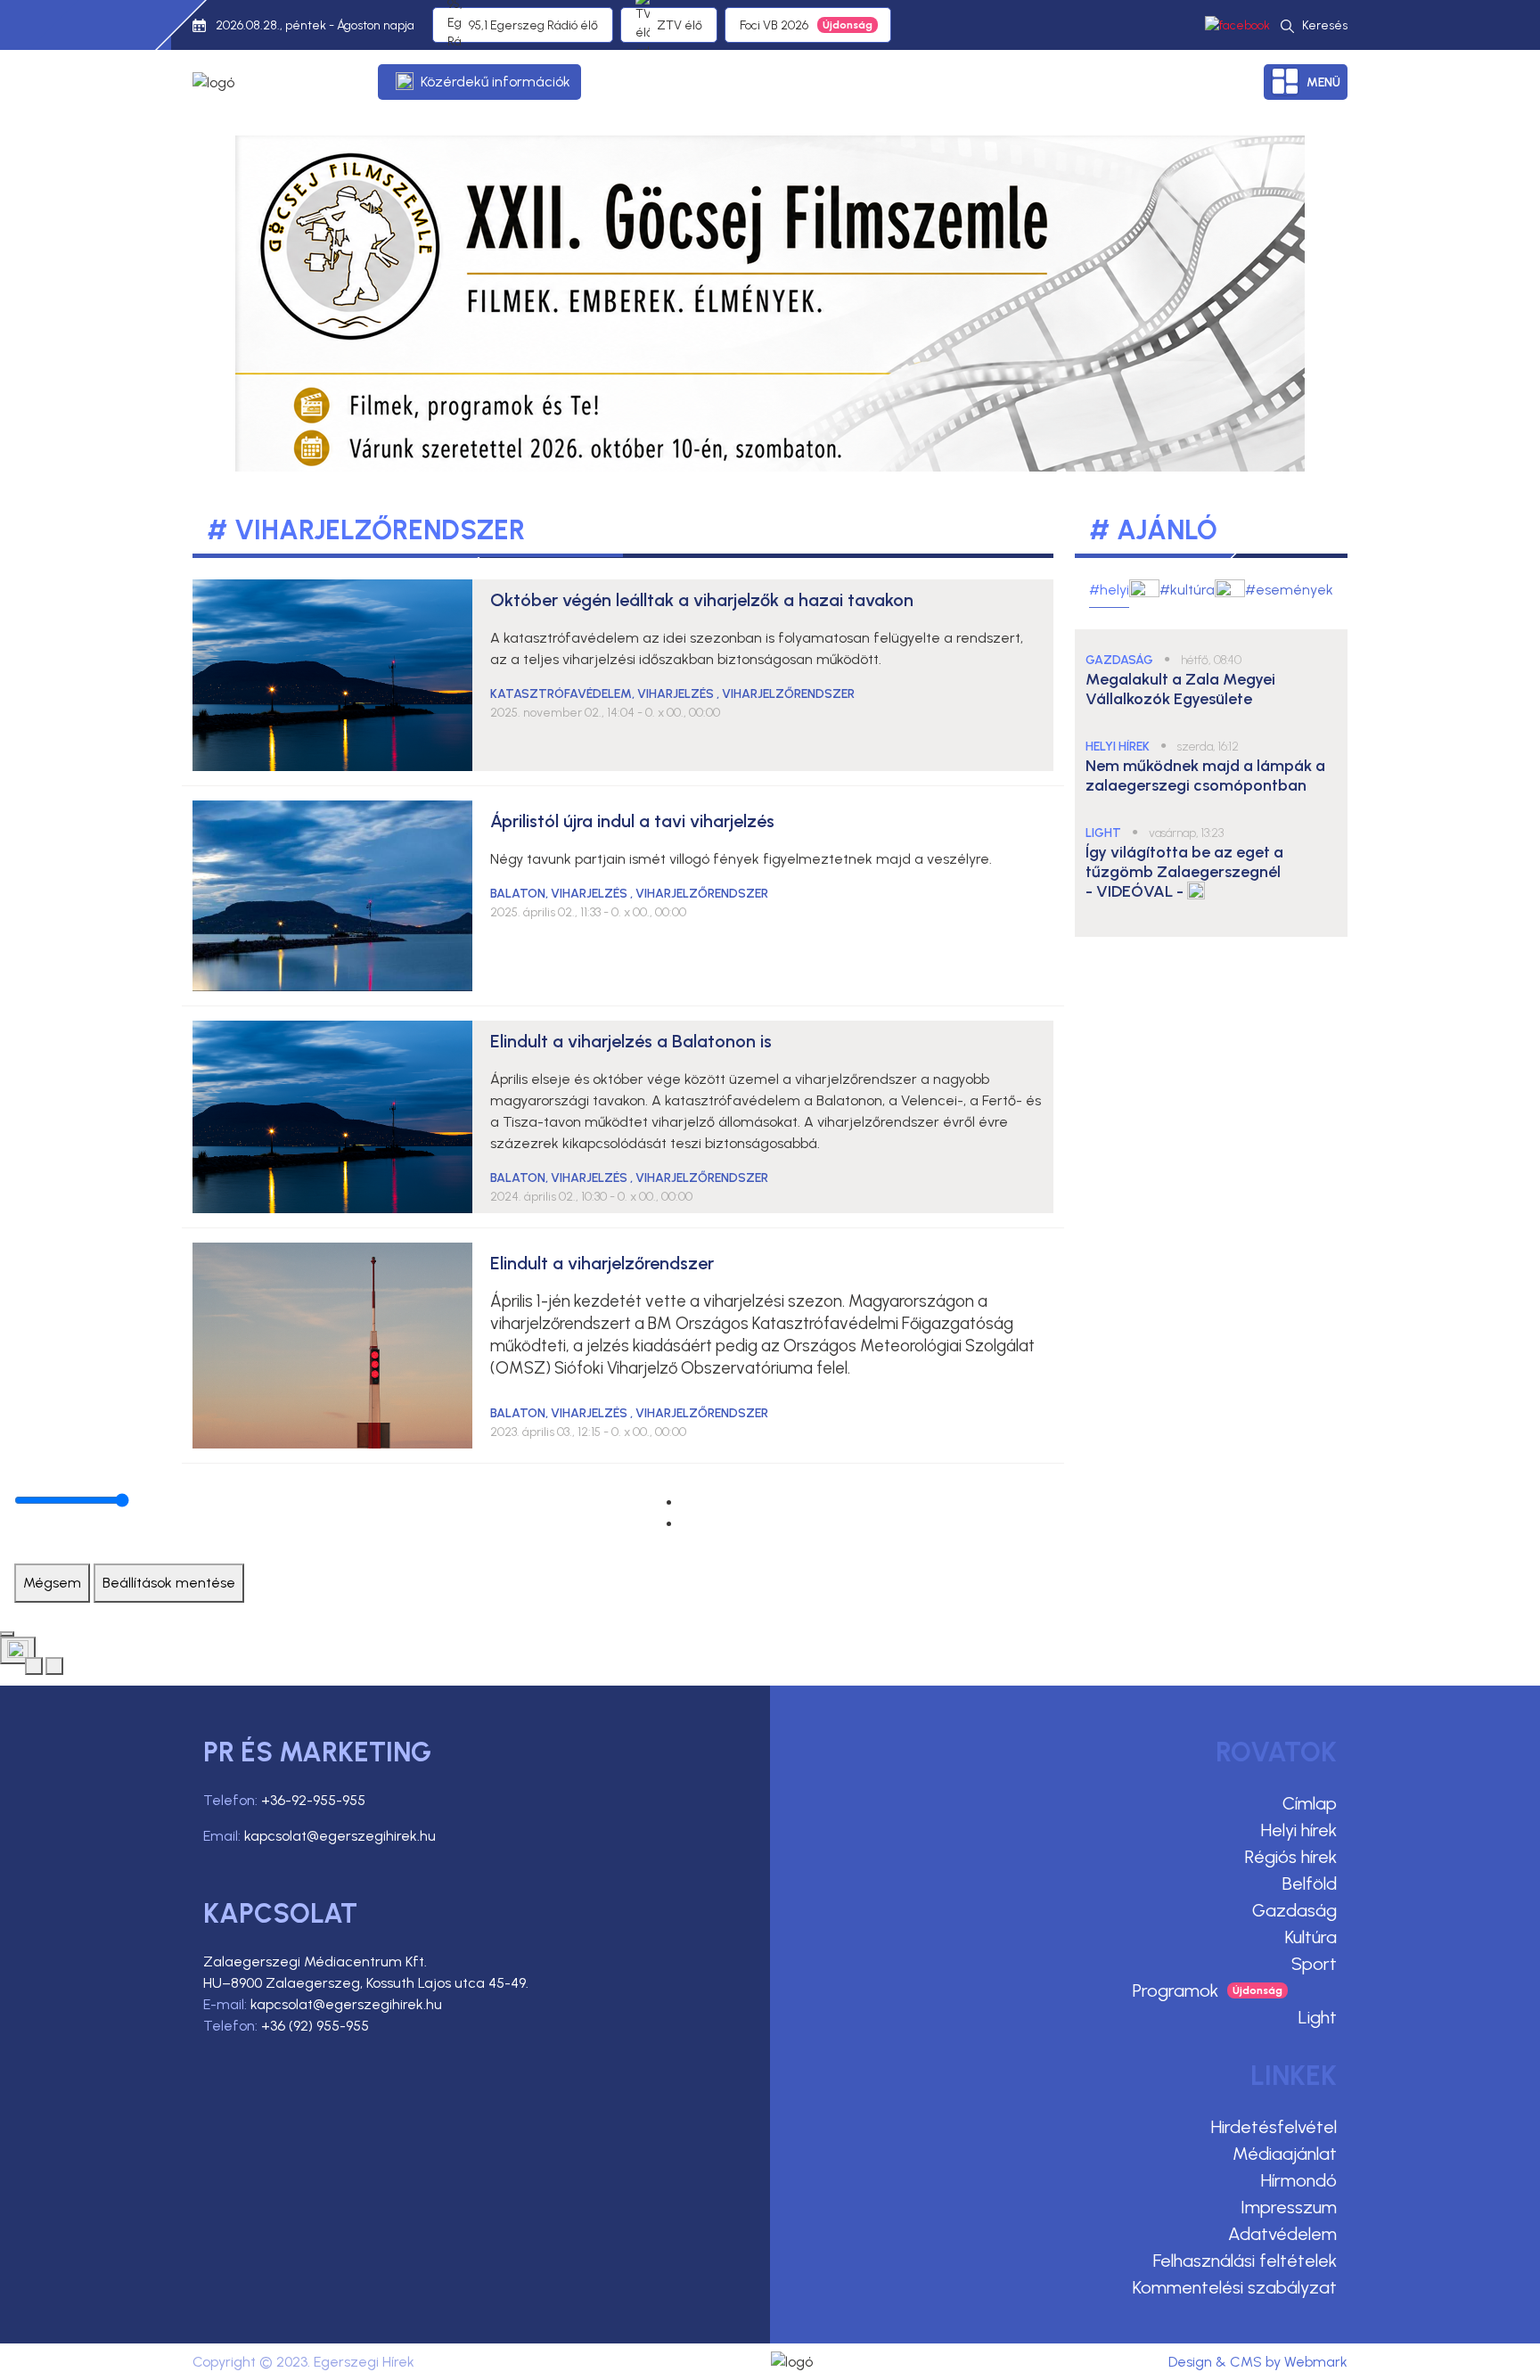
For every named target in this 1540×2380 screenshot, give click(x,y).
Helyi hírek (1299, 1830)
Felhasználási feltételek (1245, 2261)
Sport (1314, 1964)
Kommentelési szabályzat (1235, 2287)
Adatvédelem (1282, 2234)
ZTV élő (680, 25)
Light (1318, 2017)
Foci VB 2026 (774, 25)
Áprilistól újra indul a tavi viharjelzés (632, 821)
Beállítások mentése (169, 1583)
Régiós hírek (1291, 1857)
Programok (1175, 1990)
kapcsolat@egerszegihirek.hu (340, 1836)
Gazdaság (1294, 1910)
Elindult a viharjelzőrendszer (602, 1263)
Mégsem (52, 1583)
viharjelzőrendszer (788, 694)
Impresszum (1289, 2207)
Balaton (518, 894)
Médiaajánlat (1285, 2154)
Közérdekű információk (496, 82)
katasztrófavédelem (561, 694)
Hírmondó (1299, 2180)
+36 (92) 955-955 (315, 2026)
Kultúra (1311, 1937)
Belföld (1310, 1883)
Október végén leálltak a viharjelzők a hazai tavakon (702, 600)
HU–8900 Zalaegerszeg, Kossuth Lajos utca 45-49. (366, 1983)
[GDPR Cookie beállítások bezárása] (7, 1634)
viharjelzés (677, 694)
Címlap (1310, 1803)
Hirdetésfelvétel (1274, 2127)
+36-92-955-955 (313, 1800)
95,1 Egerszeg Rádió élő (533, 25)
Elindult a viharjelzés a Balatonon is (631, 1041)
